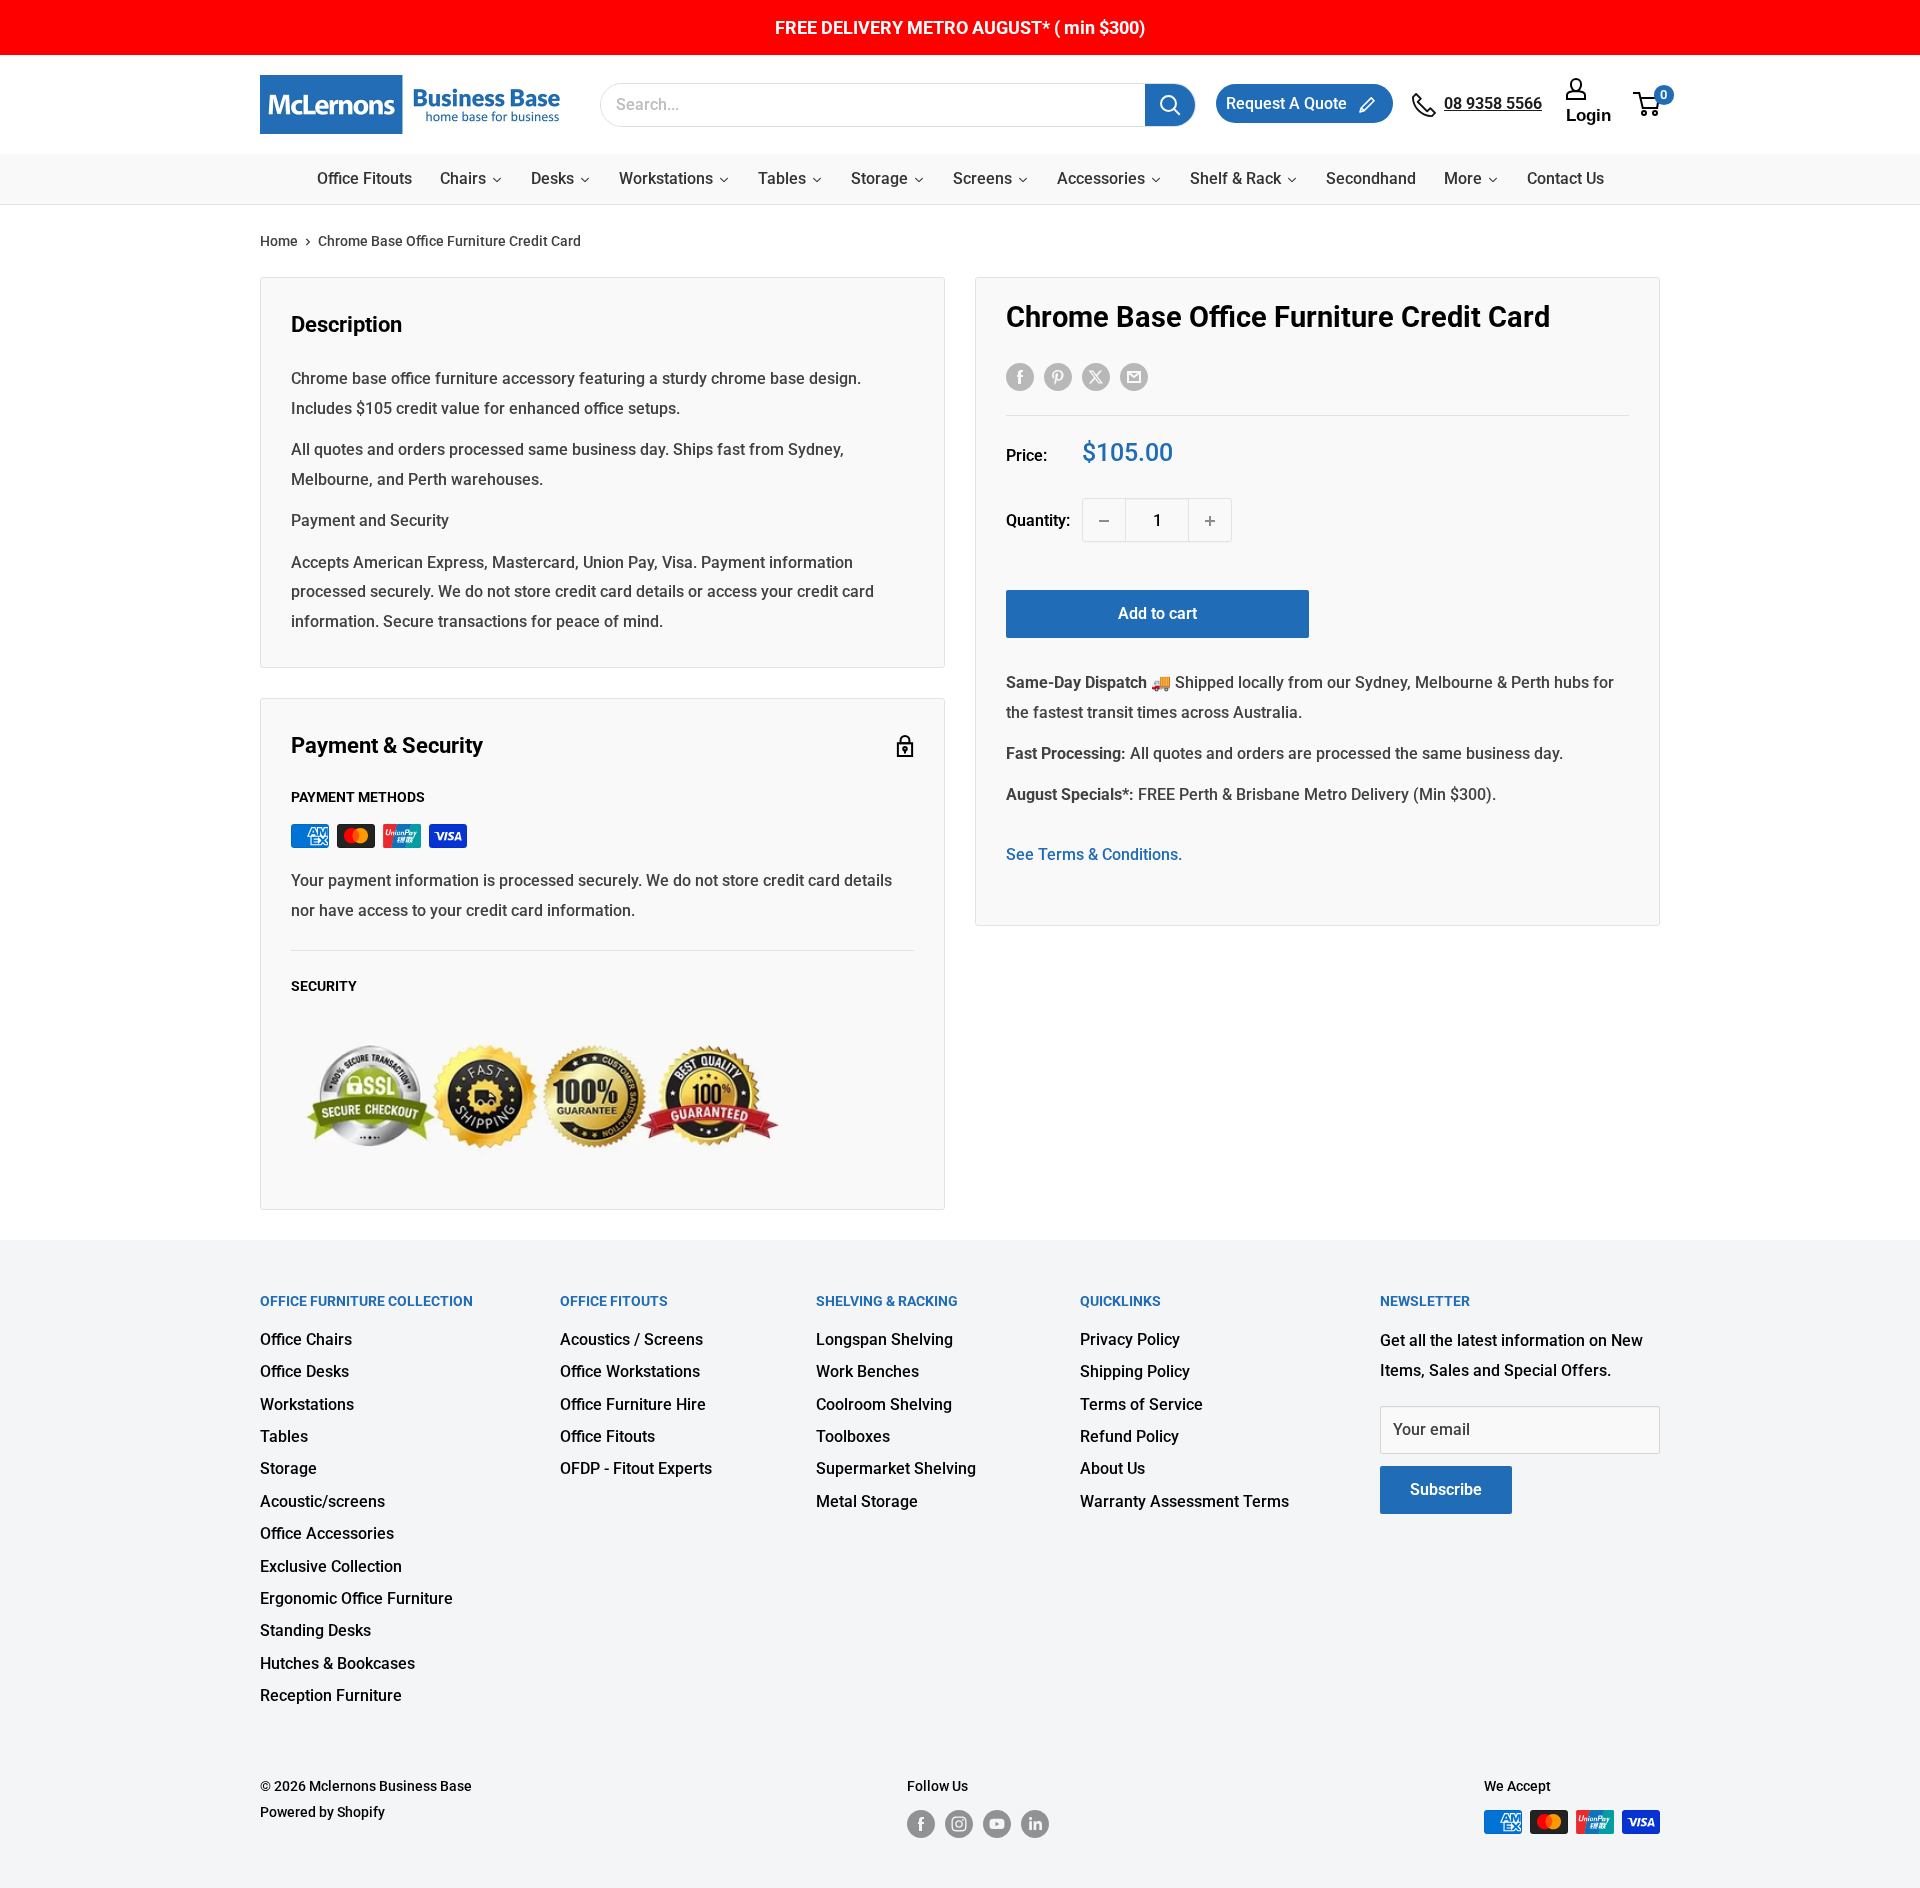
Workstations (307, 1404)
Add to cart (1157, 614)
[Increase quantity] (1210, 521)
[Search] (1170, 105)
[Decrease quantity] (1104, 521)
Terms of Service (1141, 1404)
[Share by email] (1134, 376)
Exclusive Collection (331, 1566)
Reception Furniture (331, 1695)
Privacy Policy (1130, 1339)
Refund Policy (1129, 1436)
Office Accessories (327, 1533)
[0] (1647, 105)
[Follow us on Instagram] (959, 1824)
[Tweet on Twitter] (1096, 376)
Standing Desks (315, 1630)
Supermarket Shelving (896, 1468)
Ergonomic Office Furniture (356, 1598)
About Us (1112, 1468)
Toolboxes (853, 1436)
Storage (288, 1468)
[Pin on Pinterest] (1058, 376)
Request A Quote (1288, 103)
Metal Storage (867, 1501)
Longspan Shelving (884, 1339)
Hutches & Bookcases (337, 1663)
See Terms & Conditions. (1094, 854)
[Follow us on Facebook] (921, 1824)
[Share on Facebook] (1020, 376)
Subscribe (1446, 1489)
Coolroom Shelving (884, 1404)
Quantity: (1038, 520)
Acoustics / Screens (631, 1339)
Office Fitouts (607, 1436)
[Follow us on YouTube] (997, 1824)
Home (279, 241)
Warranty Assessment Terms (1184, 1501)
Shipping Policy (1135, 1371)
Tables (284, 1436)
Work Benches (867, 1371)
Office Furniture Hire (633, 1404)
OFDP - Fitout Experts (636, 1468)
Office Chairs (306, 1339)
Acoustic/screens (322, 1501)
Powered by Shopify (322, 1812)
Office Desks (304, 1371)
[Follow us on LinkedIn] (1035, 1824)
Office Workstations (630, 1371)
